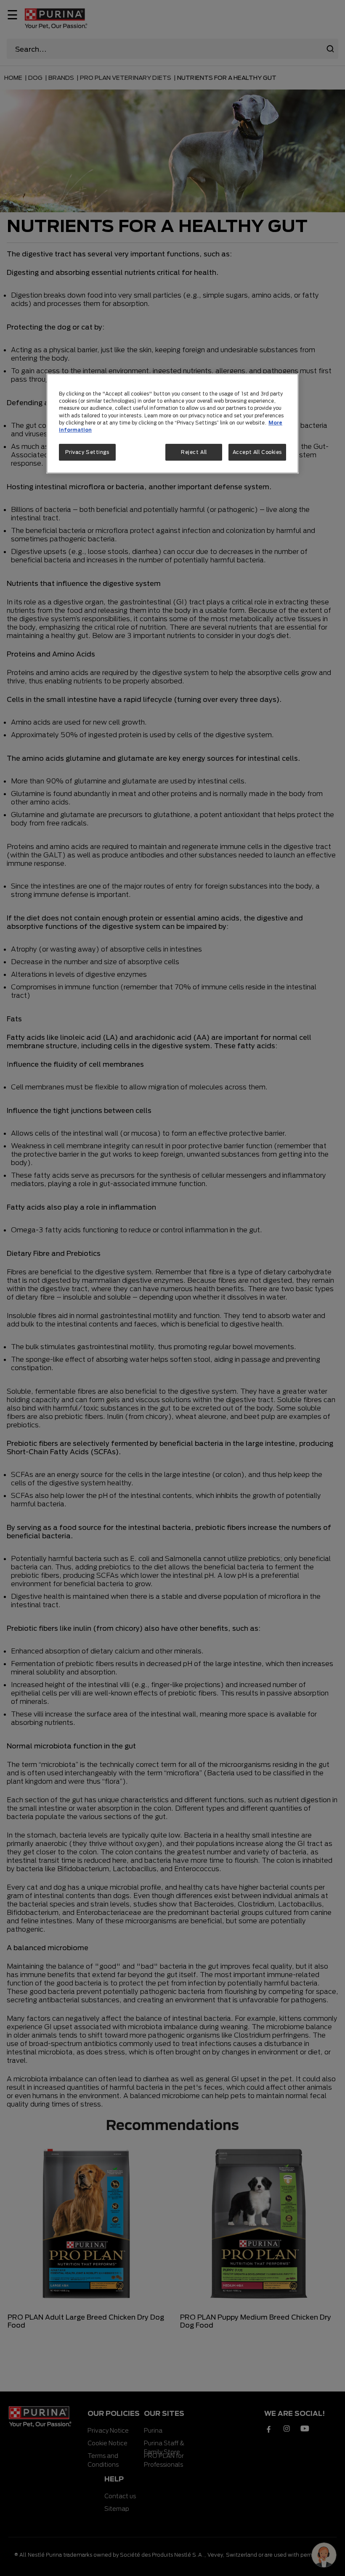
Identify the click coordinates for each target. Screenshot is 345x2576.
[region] (172, 423)
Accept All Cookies (257, 452)
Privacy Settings (87, 452)
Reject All (194, 452)
